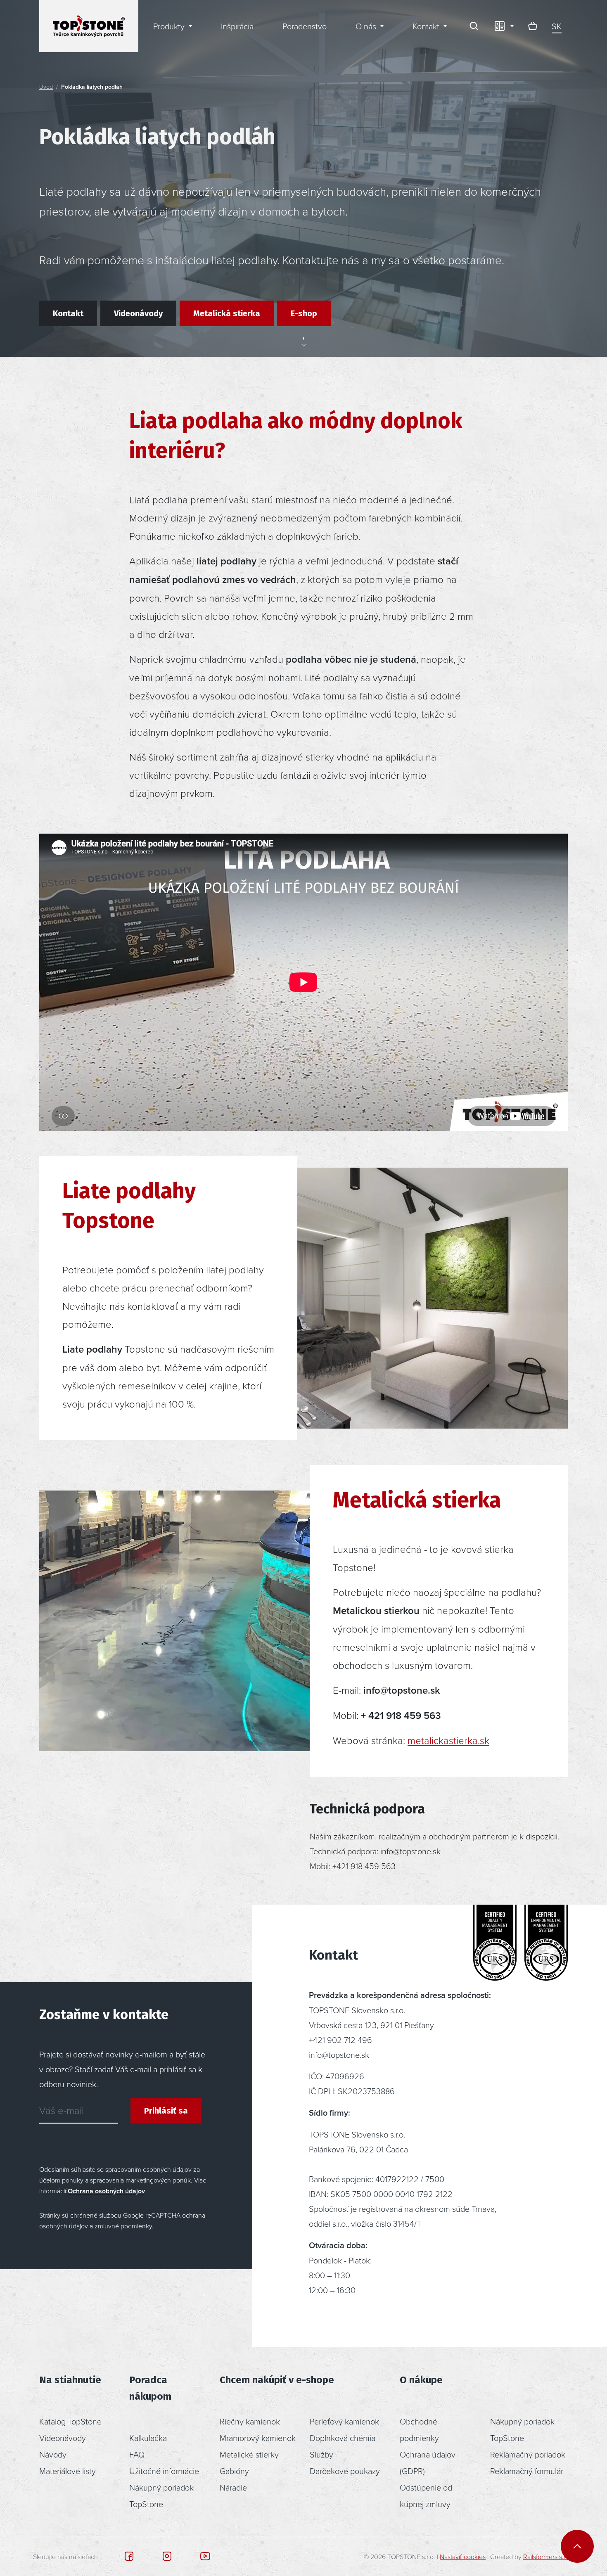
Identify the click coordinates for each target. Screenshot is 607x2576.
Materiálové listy (68, 2471)
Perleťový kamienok (344, 2421)
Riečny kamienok (250, 2421)
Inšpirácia (237, 26)
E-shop (304, 313)
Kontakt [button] (426, 26)
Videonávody (138, 313)
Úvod (46, 86)
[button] (503, 26)
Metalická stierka (227, 313)
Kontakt (68, 313)
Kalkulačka (148, 2438)
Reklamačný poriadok (528, 2454)
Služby (321, 2454)
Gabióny (234, 2471)
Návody (53, 2454)
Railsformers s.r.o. (548, 2557)
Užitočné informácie (164, 2471)
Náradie (233, 2487)
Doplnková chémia (343, 2438)
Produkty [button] (169, 26)
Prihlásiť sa (166, 2111)
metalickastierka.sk (448, 1740)
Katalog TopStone (70, 2421)
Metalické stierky (249, 2454)
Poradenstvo (305, 26)
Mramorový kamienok (258, 2438)
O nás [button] (366, 26)
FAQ (137, 2454)
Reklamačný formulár (527, 2471)
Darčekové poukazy (345, 2471)
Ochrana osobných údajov (106, 2191)
